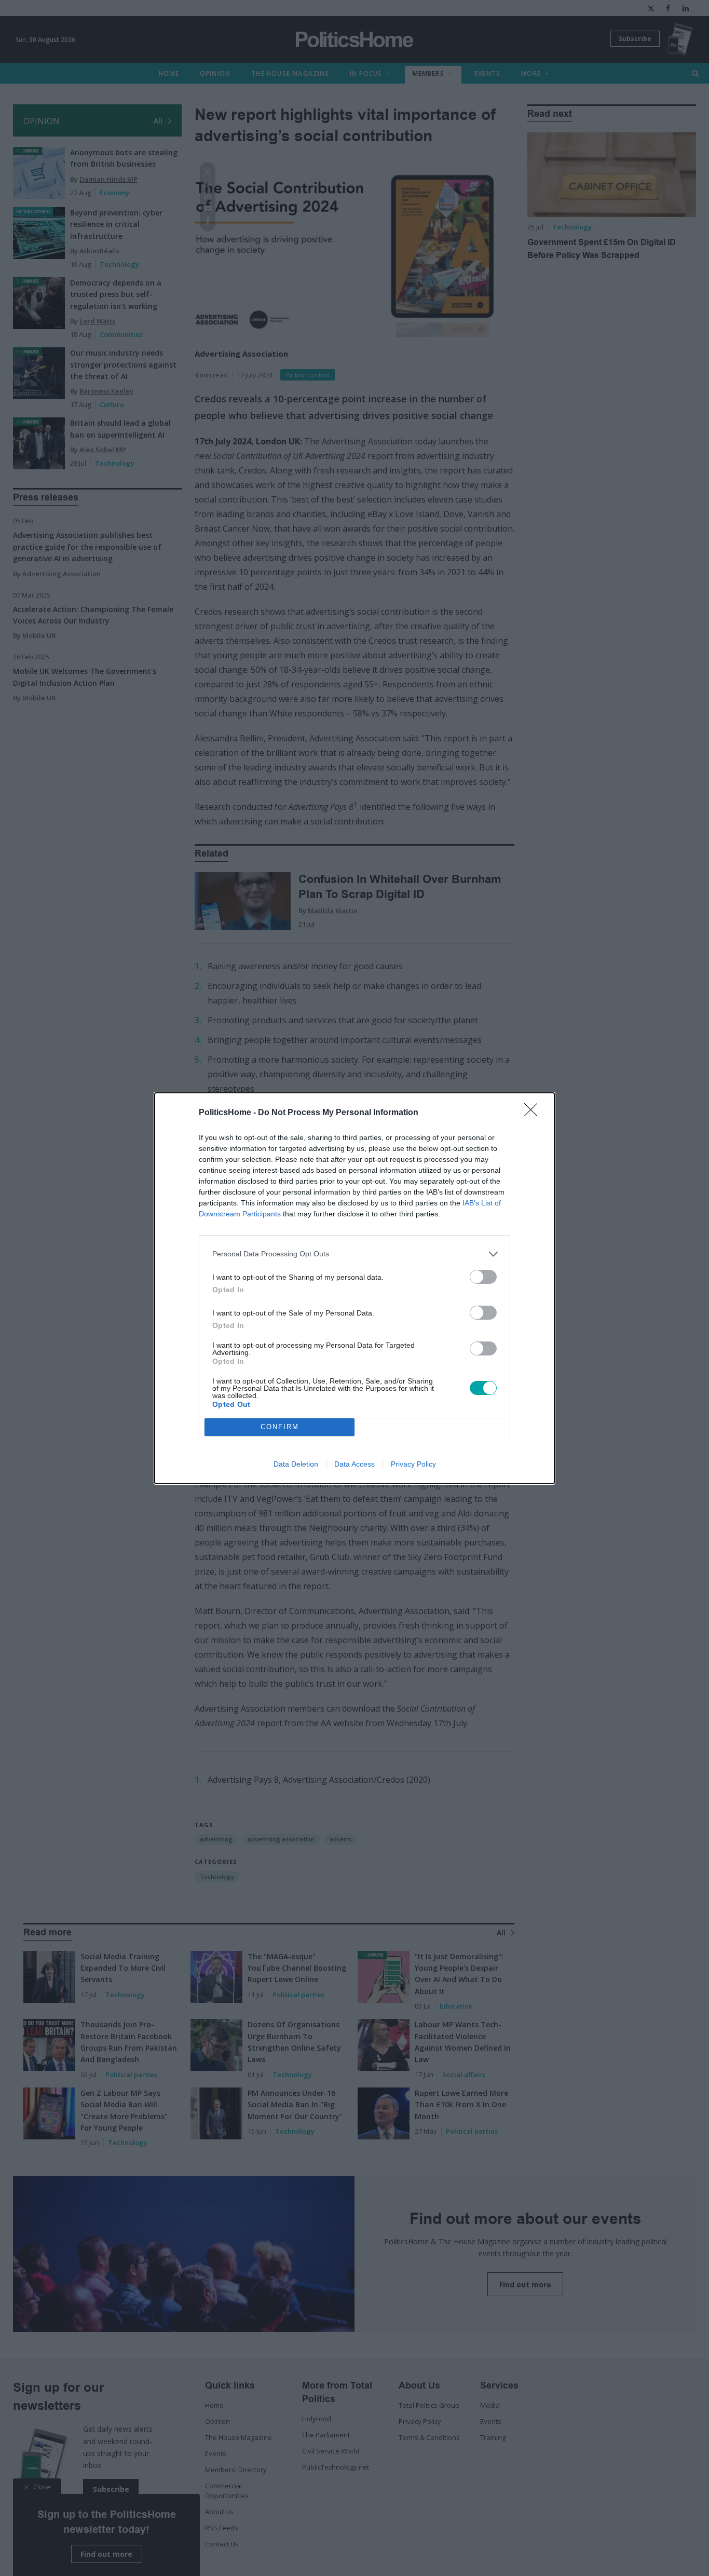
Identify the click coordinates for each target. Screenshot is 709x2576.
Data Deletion (296, 1464)
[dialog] (354, 1288)
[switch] (483, 1277)
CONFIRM (280, 1427)
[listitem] (354, 1254)
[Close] (534, 1113)
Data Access (354, 1464)
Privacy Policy (413, 1464)
